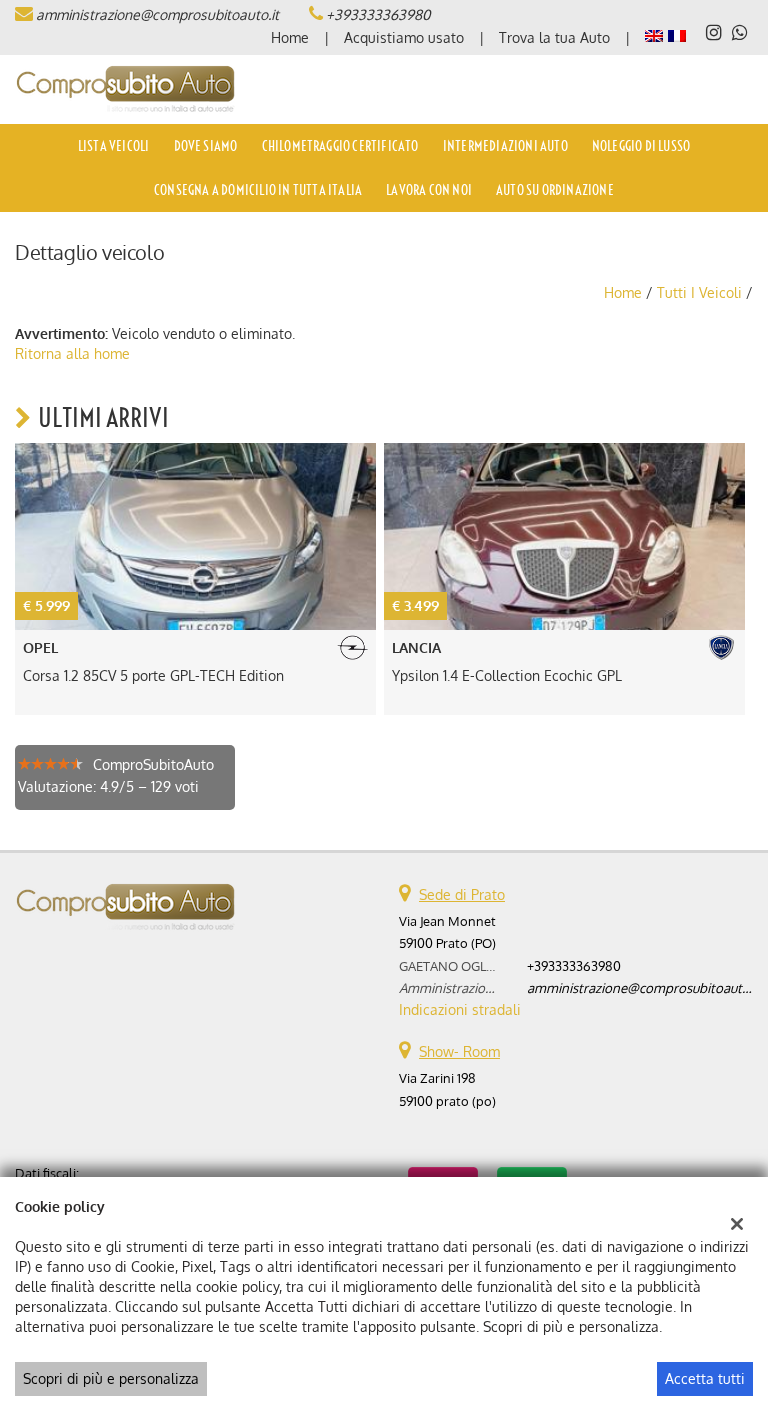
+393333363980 (378, 14)
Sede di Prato (462, 894)
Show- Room (459, 1051)
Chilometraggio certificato (340, 146)
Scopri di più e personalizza (111, 1378)
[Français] (677, 34)
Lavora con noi (429, 190)
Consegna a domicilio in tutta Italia (258, 190)
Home (290, 37)
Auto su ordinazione (555, 190)
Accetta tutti (705, 1378)
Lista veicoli (114, 146)
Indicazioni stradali (460, 1009)
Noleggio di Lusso (641, 146)
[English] (654, 34)
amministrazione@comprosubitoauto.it (157, 14)
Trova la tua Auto (554, 37)
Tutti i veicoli (699, 292)
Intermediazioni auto (505, 146)
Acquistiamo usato (404, 37)
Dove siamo (206, 146)
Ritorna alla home (72, 353)
